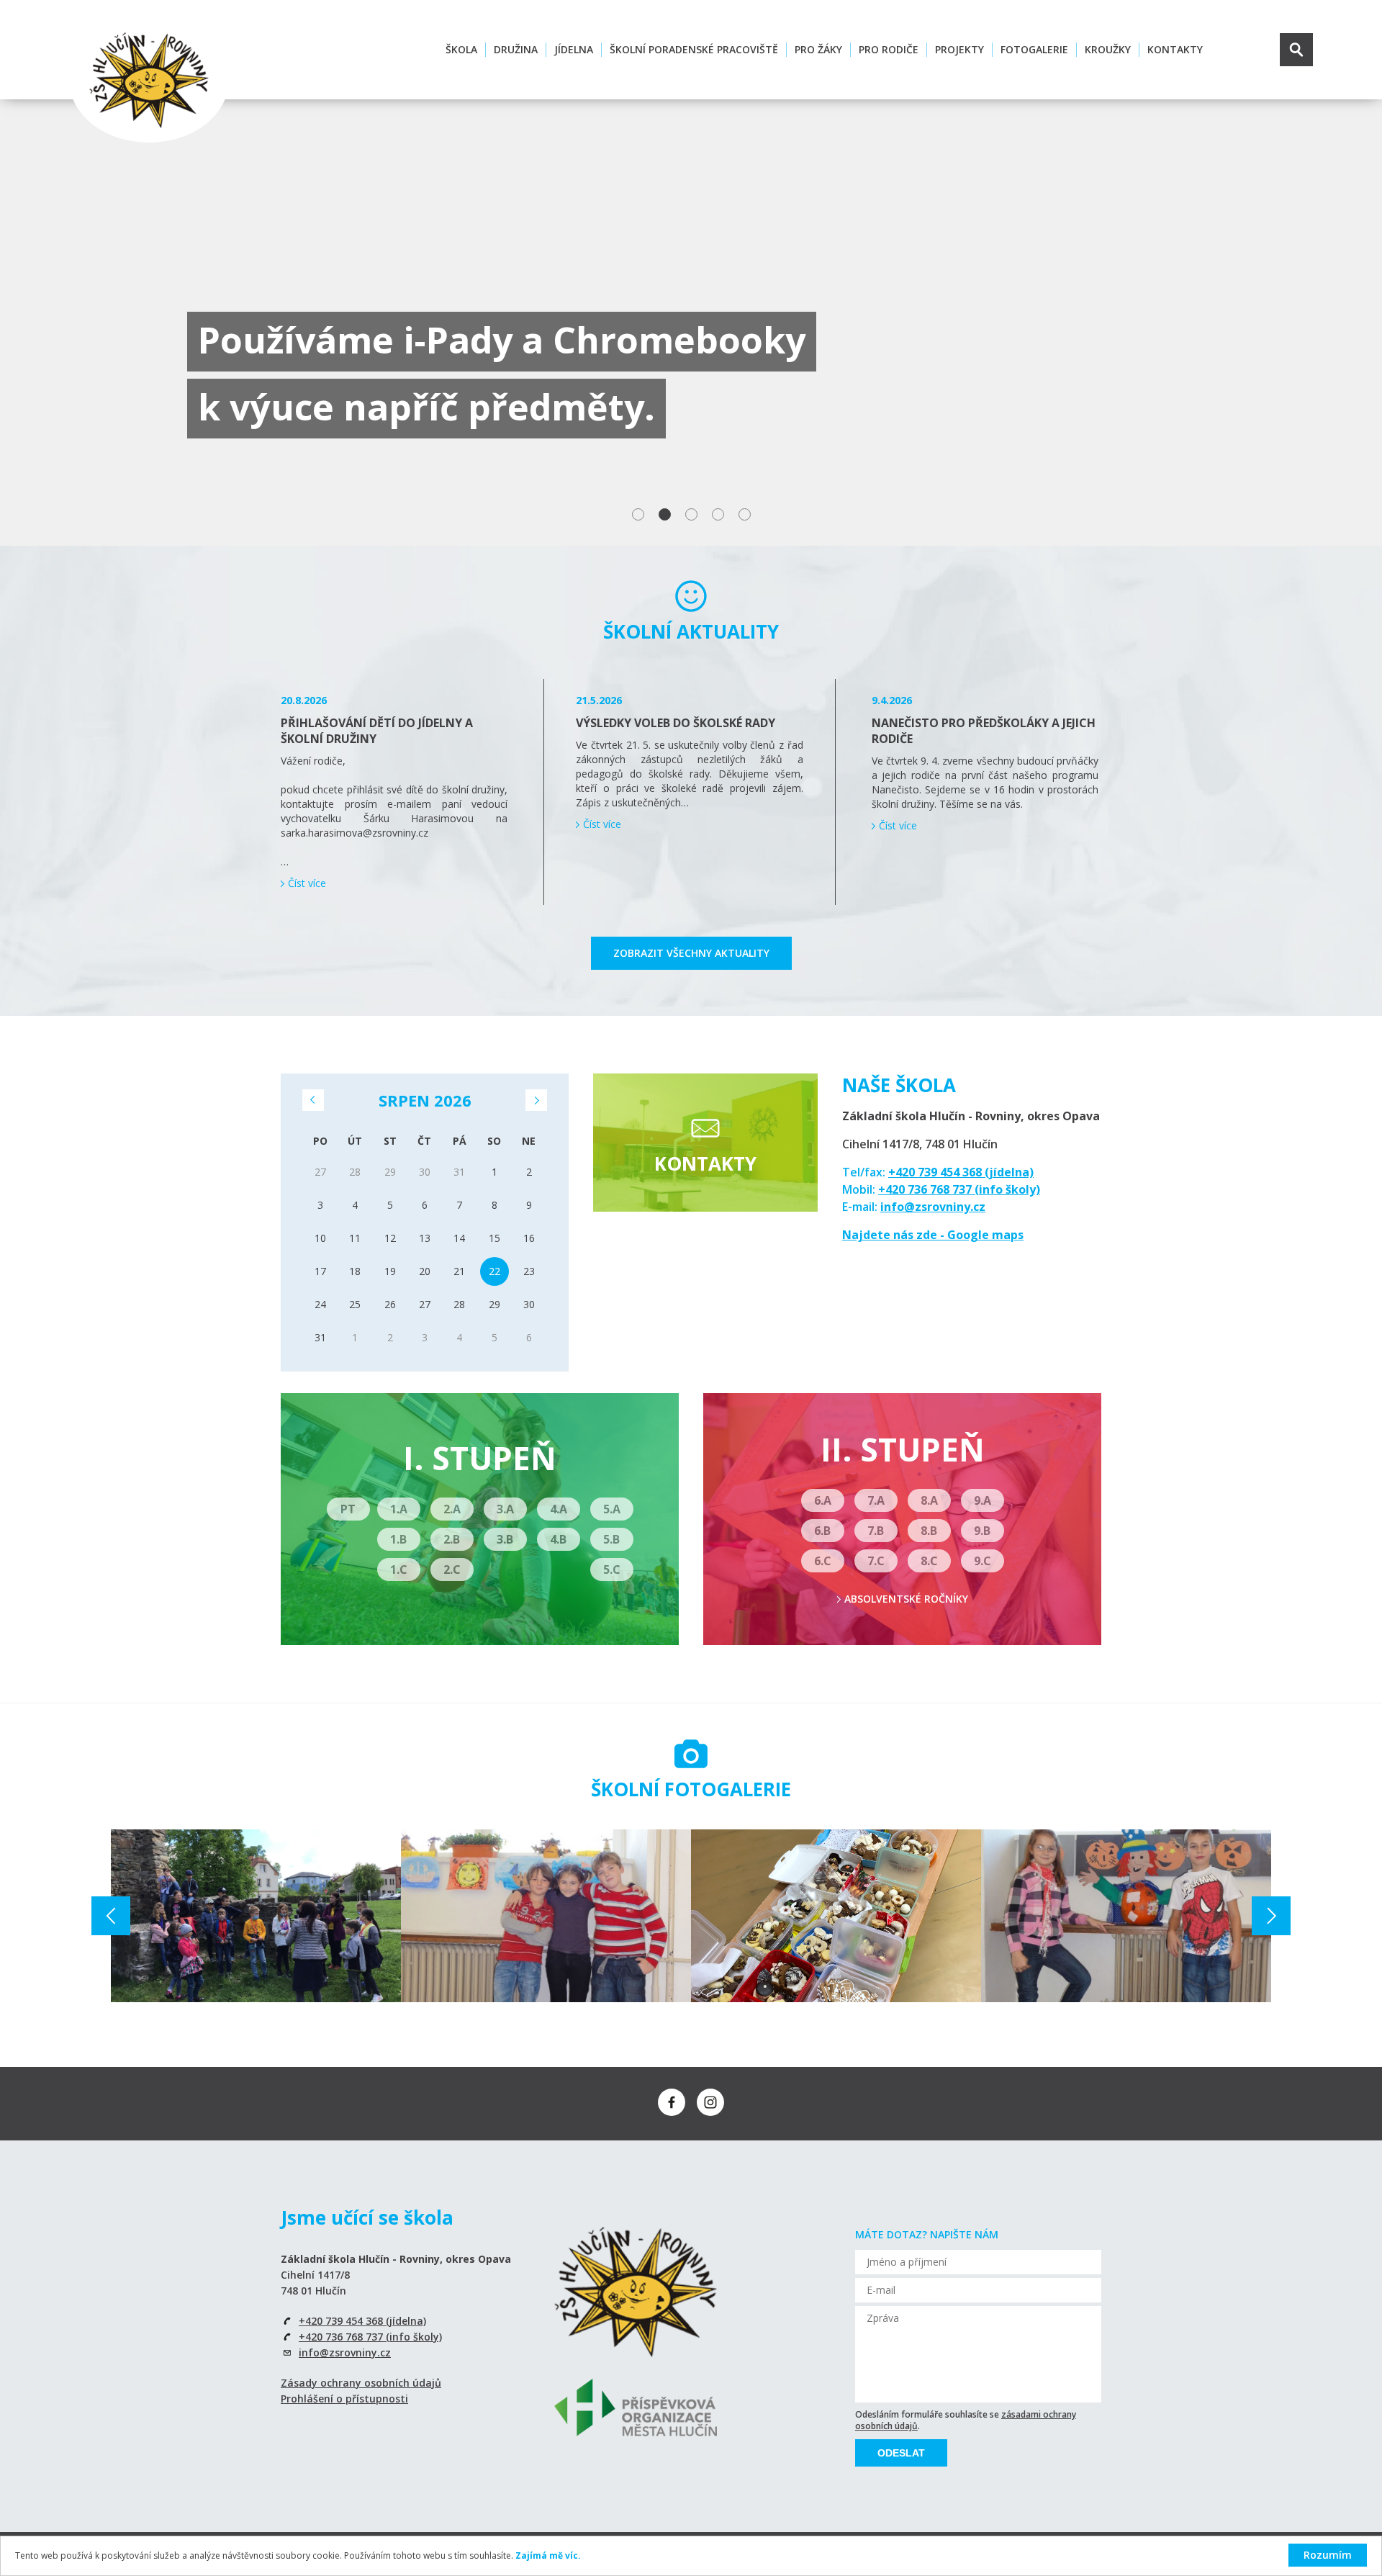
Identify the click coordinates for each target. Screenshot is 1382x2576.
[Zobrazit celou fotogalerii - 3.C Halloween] (546, 1916)
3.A (505, 1509)
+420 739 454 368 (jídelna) (961, 1172)
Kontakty (1175, 49)
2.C (452, 1570)
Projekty (959, 49)
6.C (823, 1561)
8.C (929, 1561)
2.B (452, 1539)
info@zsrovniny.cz (933, 1207)
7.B (876, 1531)
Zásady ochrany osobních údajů (361, 2383)
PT (348, 1509)
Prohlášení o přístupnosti (344, 2399)
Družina (516, 49)
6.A (823, 1500)
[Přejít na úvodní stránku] (149, 80)
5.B (611, 1539)
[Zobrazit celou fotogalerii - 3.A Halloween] (1126, 1916)
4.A (559, 1509)
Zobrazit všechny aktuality (691, 953)
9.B (982, 1531)
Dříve (313, 1100)
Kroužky (1108, 49)
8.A (929, 1500)
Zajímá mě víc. (548, 2555)
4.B (558, 1539)
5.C (612, 1570)
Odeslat (901, 2453)
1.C (399, 1570)
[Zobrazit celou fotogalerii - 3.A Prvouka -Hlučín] (256, 1916)
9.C (983, 1561)
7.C (876, 1561)
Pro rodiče (889, 49)
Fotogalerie (1034, 49)
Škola (461, 49)
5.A (612, 1509)
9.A (983, 1500)
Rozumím (1328, 2555)
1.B (398, 1539)
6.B (822, 1531)
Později (536, 1100)
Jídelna (574, 49)
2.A (452, 1509)
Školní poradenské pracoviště (694, 49)
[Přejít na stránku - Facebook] (672, 2102)
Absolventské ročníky (906, 1599)
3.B (505, 1539)
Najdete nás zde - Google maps (933, 1235)
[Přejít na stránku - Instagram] (710, 2102)
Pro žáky (818, 49)
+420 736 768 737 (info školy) (959, 1189)
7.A (876, 1500)
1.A (399, 1509)
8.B (929, 1531)
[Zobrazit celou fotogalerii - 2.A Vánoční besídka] (836, 1916)
